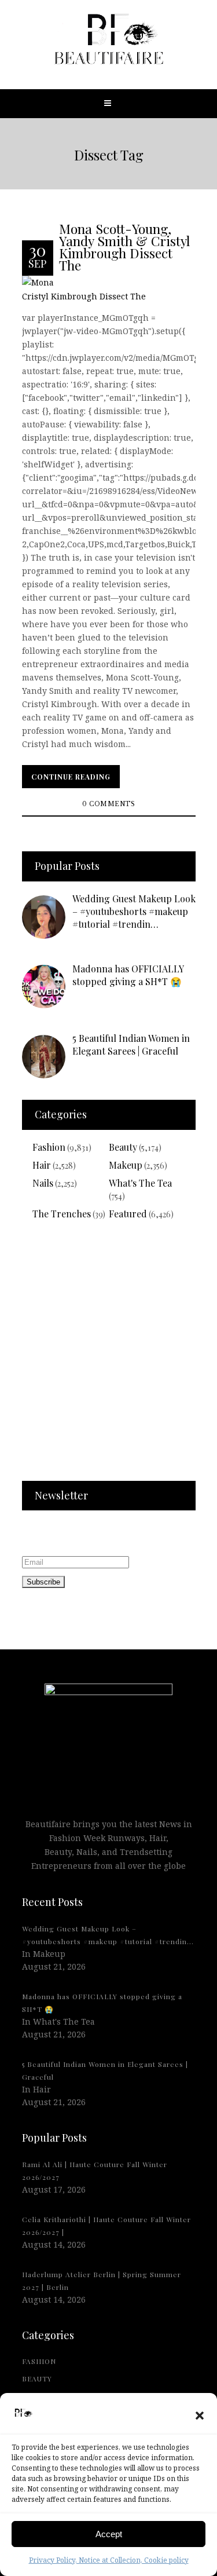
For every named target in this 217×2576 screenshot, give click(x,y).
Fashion (49, 1147)
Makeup (126, 1165)
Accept (109, 2534)
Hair (42, 1165)
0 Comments (108, 804)
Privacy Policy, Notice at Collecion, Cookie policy (109, 2560)
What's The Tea (140, 1183)
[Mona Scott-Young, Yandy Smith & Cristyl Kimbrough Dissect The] (109, 289)
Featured (128, 1214)
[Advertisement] (108, 1358)
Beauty (123, 1147)
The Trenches (62, 1214)
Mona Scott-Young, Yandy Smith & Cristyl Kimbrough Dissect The (124, 246)
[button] (200, 2416)
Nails (43, 1183)
